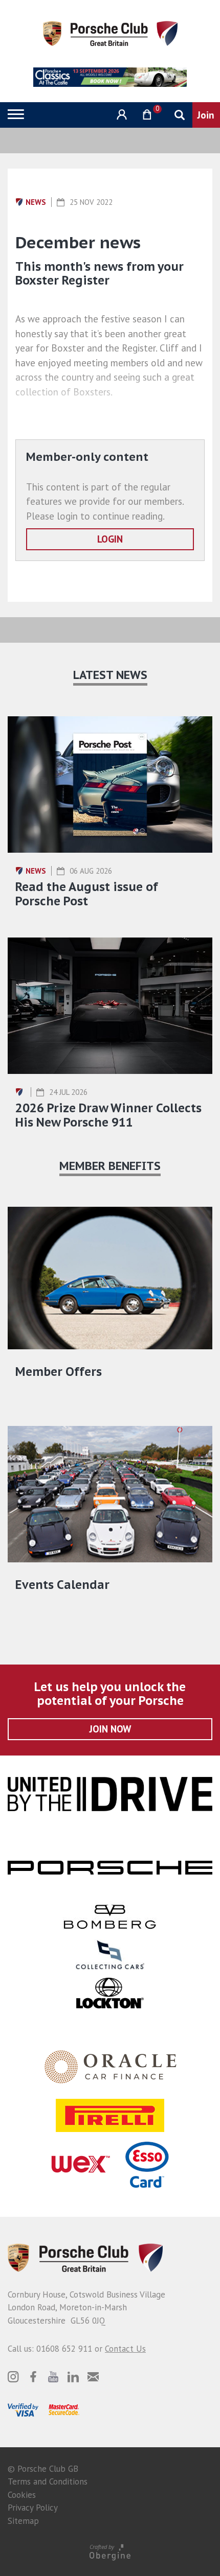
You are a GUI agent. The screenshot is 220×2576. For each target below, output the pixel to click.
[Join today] (206, 115)
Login (110, 539)
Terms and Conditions (48, 2481)
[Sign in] (120, 115)
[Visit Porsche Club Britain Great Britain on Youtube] (53, 2377)
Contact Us (125, 2349)
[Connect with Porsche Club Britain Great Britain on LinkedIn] (73, 2377)
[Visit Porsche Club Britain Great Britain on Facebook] (33, 2377)
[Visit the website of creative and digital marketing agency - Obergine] (110, 2552)
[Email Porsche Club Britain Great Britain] (93, 2377)
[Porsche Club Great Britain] (110, 33)
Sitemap (23, 2521)
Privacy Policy (33, 2508)
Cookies (22, 2495)
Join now (110, 1729)
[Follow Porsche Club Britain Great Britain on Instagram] (13, 2377)
